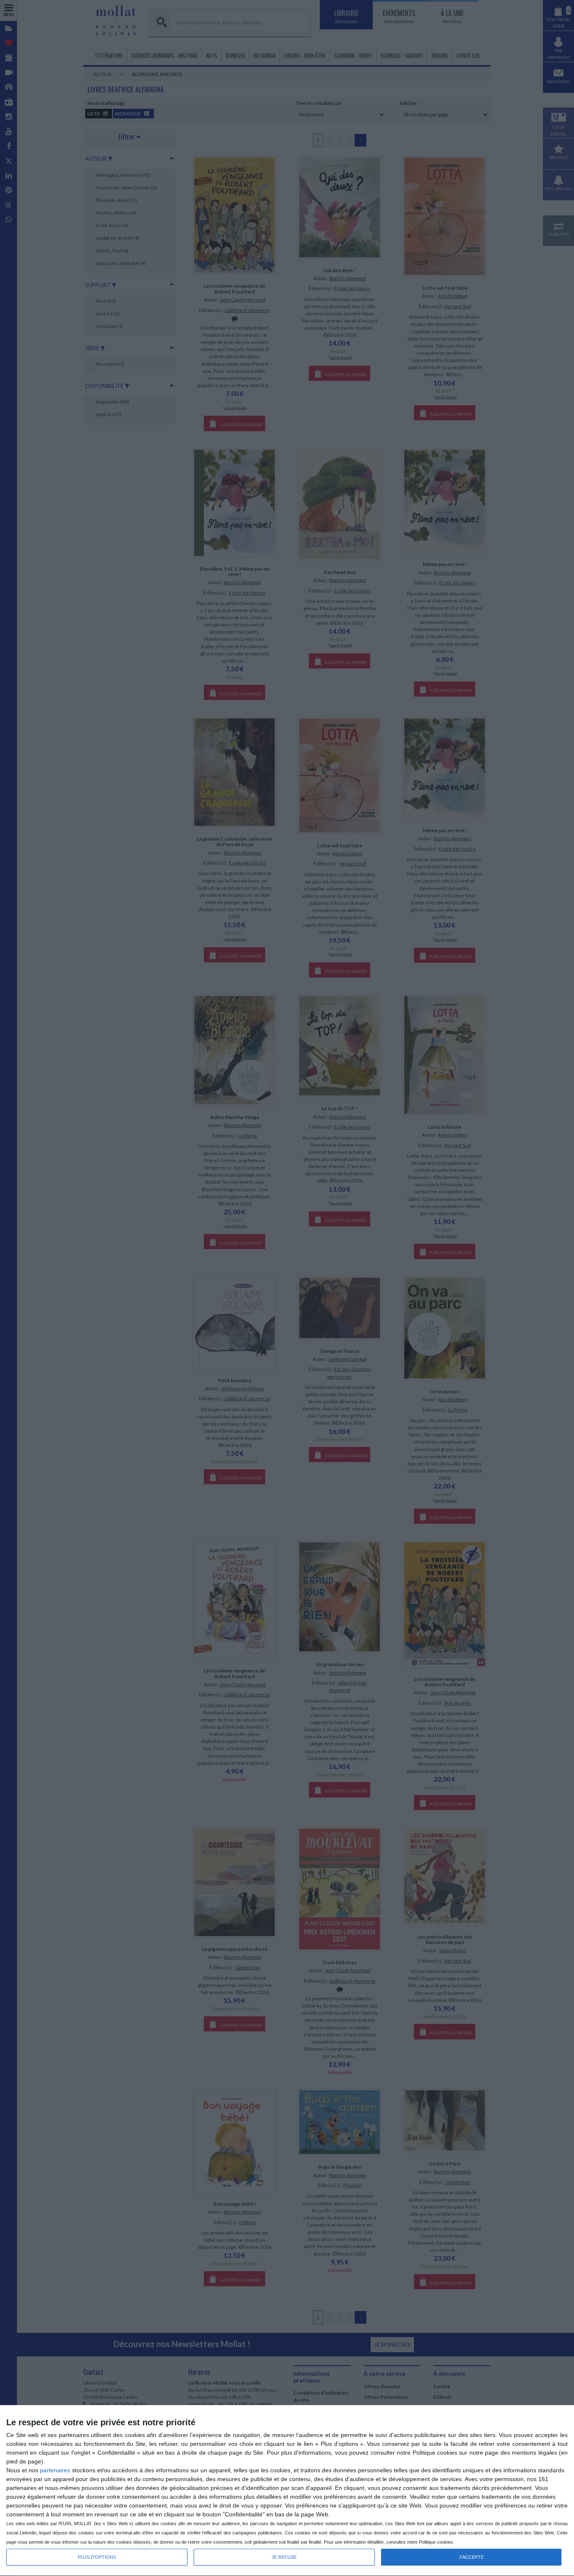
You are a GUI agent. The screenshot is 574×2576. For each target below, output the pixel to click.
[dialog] (287, 2491)
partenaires (55, 2470)
